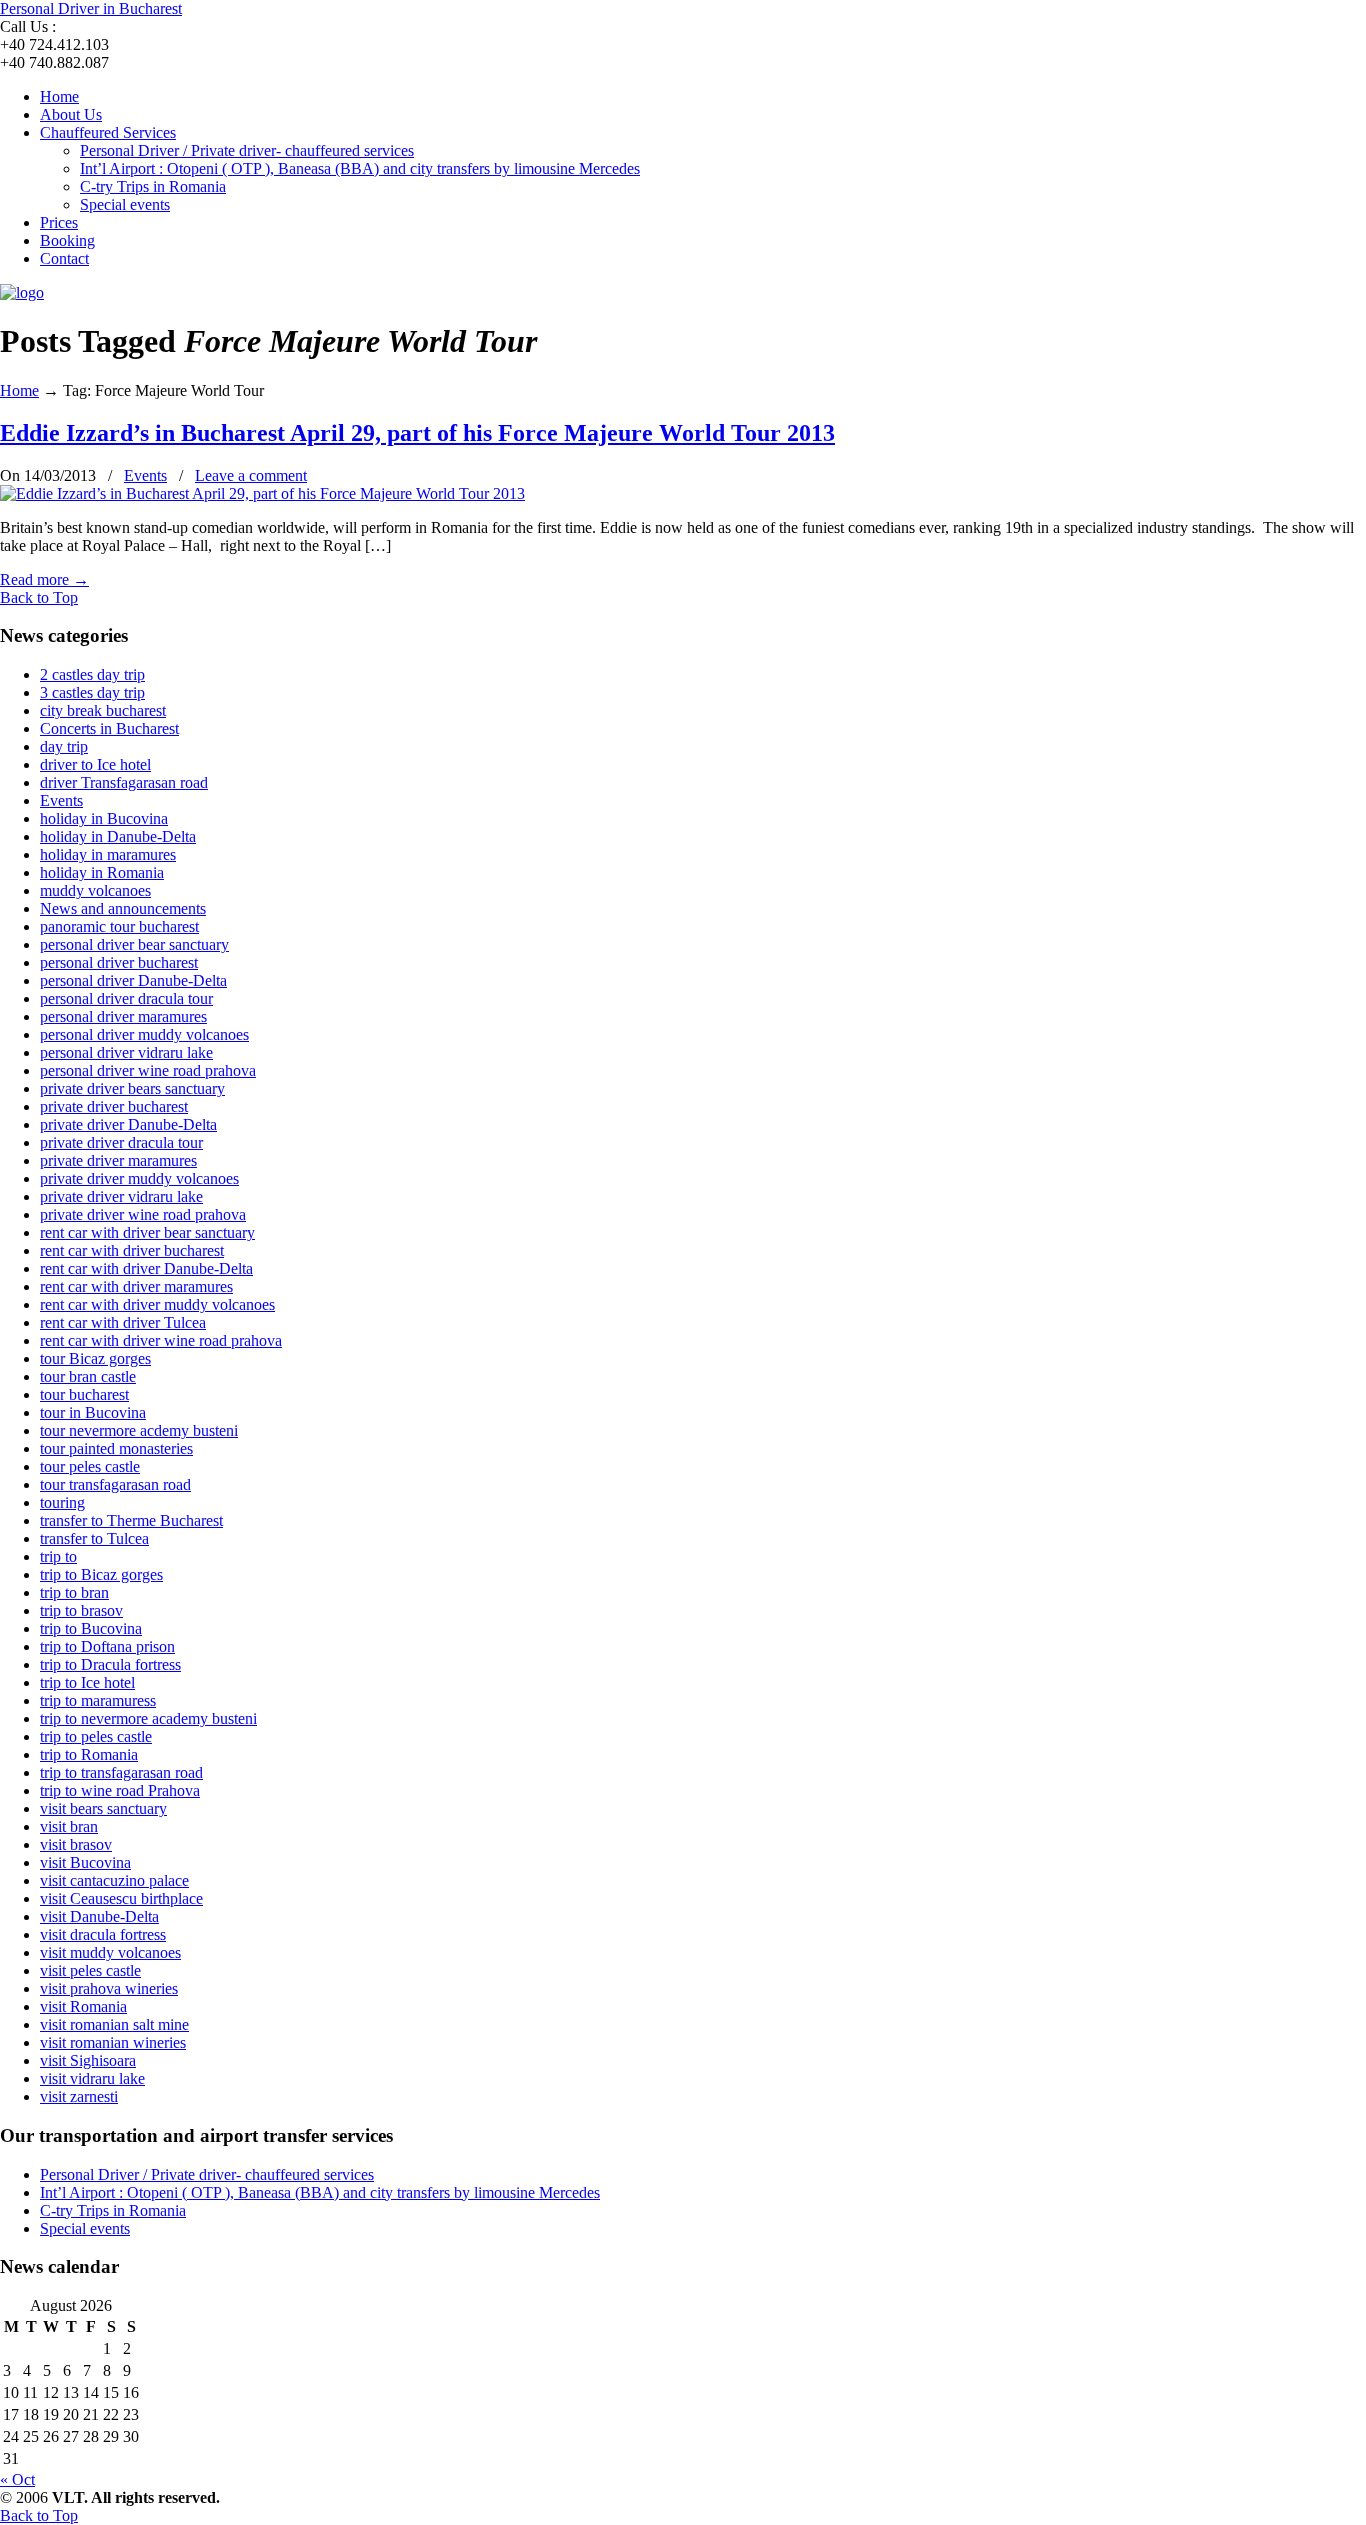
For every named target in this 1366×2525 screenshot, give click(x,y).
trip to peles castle (96, 1736)
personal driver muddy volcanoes (144, 1034)
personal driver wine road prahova (148, 1070)
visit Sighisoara (88, 2060)
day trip (64, 746)
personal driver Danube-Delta (133, 980)
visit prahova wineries (109, 1988)
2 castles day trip (92, 674)
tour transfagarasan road (115, 1484)
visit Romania (83, 2006)
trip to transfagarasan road (121, 1772)
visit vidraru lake (92, 2078)
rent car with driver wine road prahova (161, 1340)
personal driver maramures (123, 1016)
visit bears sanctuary (103, 1808)
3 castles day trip (92, 692)
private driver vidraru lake (121, 1196)
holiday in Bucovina (104, 818)
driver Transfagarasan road (124, 782)
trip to (58, 1556)
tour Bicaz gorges (95, 1358)
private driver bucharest (114, 1106)
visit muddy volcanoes (110, 1952)
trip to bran (74, 1592)
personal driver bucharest (119, 962)
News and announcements (123, 908)
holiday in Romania (102, 872)
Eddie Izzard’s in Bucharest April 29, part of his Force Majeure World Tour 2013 (417, 433)
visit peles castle (90, 1970)
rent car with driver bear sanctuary (147, 1232)
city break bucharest (103, 710)
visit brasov (76, 1844)
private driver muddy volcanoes (139, 1178)
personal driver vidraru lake (126, 1052)
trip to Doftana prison (107, 1646)
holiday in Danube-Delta (118, 836)
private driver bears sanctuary (132, 1088)
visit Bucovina (85, 1862)
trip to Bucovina (91, 1628)
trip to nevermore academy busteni (148, 1718)
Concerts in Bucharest (109, 728)
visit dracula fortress (103, 1934)
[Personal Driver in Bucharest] (22, 292)
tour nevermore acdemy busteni (139, 1430)
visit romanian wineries (113, 2042)
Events (145, 475)
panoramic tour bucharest (119, 926)
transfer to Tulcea (94, 1538)
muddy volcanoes (95, 890)
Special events (85, 2228)
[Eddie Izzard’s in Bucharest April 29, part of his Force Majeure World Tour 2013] (262, 493)
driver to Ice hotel (95, 764)
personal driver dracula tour (126, 998)
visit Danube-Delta (99, 1916)
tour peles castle (90, 1466)
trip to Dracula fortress (110, 1664)
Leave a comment (251, 475)
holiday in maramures (108, 854)
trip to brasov (81, 1610)
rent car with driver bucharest (132, 1250)
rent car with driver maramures (136, 1286)
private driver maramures (118, 1160)
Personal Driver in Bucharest (91, 8)
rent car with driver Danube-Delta (146, 1268)
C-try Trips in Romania (113, 2210)
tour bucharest (84, 1394)
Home (19, 390)
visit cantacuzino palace (114, 1880)
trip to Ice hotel (87, 1682)
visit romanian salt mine (114, 2024)
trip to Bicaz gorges (101, 1574)
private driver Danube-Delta (128, 1124)
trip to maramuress (98, 1700)
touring (62, 1502)
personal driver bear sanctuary (134, 944)
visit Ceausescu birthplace (121, 1898)
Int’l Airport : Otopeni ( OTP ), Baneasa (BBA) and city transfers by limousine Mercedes (320, 2192)
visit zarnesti (79, 2096)
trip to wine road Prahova (120, 1790)
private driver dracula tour (121, 1142)
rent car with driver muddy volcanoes (157, 1304)
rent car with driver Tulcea (123, 1322)
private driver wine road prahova (143, 1214)
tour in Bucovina (93, 1412)
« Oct (17, 2479)
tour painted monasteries (116, 1448)
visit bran (69, 1826)
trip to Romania (89, 1754)
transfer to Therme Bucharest (131, 1520)
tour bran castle (88, 1376)
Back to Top (39, 597)
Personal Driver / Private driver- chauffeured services (207, 2174)
